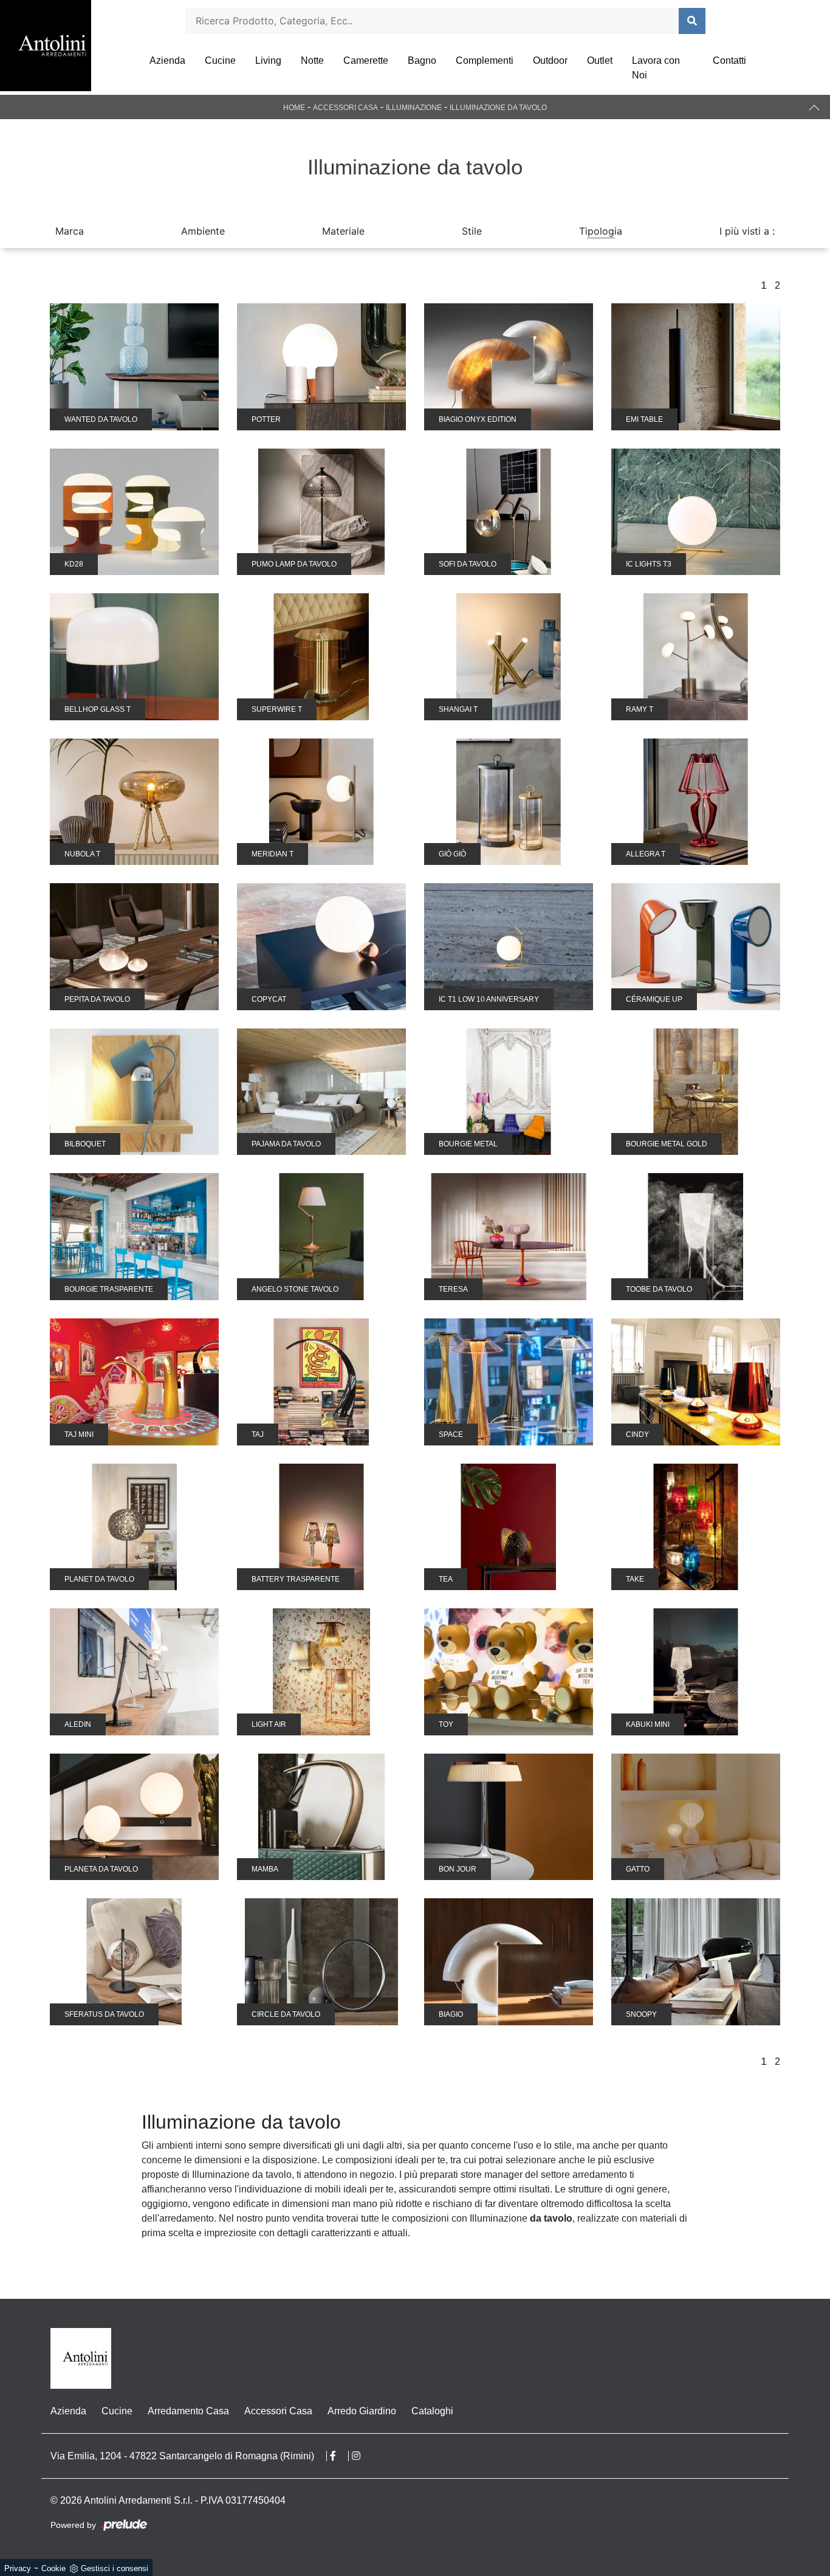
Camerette (366, 60)
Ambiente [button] (203, 231)
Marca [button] (70, 231)
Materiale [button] (343, 231)
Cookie (53, 2568)
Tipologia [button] (601, 231)
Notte (312, 60)
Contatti (729, 60)
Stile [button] (472, 231)
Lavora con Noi (656, 68)
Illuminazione (414, 108)
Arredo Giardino (362, 2411)
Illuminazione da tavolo (498, 108)
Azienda (167, 60)
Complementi (485, 60)
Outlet (600, 60)
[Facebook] (339, 2456)
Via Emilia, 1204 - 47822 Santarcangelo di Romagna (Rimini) (182, 2456)
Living (268, 60)
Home (294, 108)
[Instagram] (362, 2456)
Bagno (422, 60)
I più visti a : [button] (747, 231)
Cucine (220, 60)
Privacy (18, 2568)
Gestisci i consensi (115, 2568)
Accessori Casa (345, 108)
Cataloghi (432, 2411)
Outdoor (550, 60)
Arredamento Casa (188, 2411)
